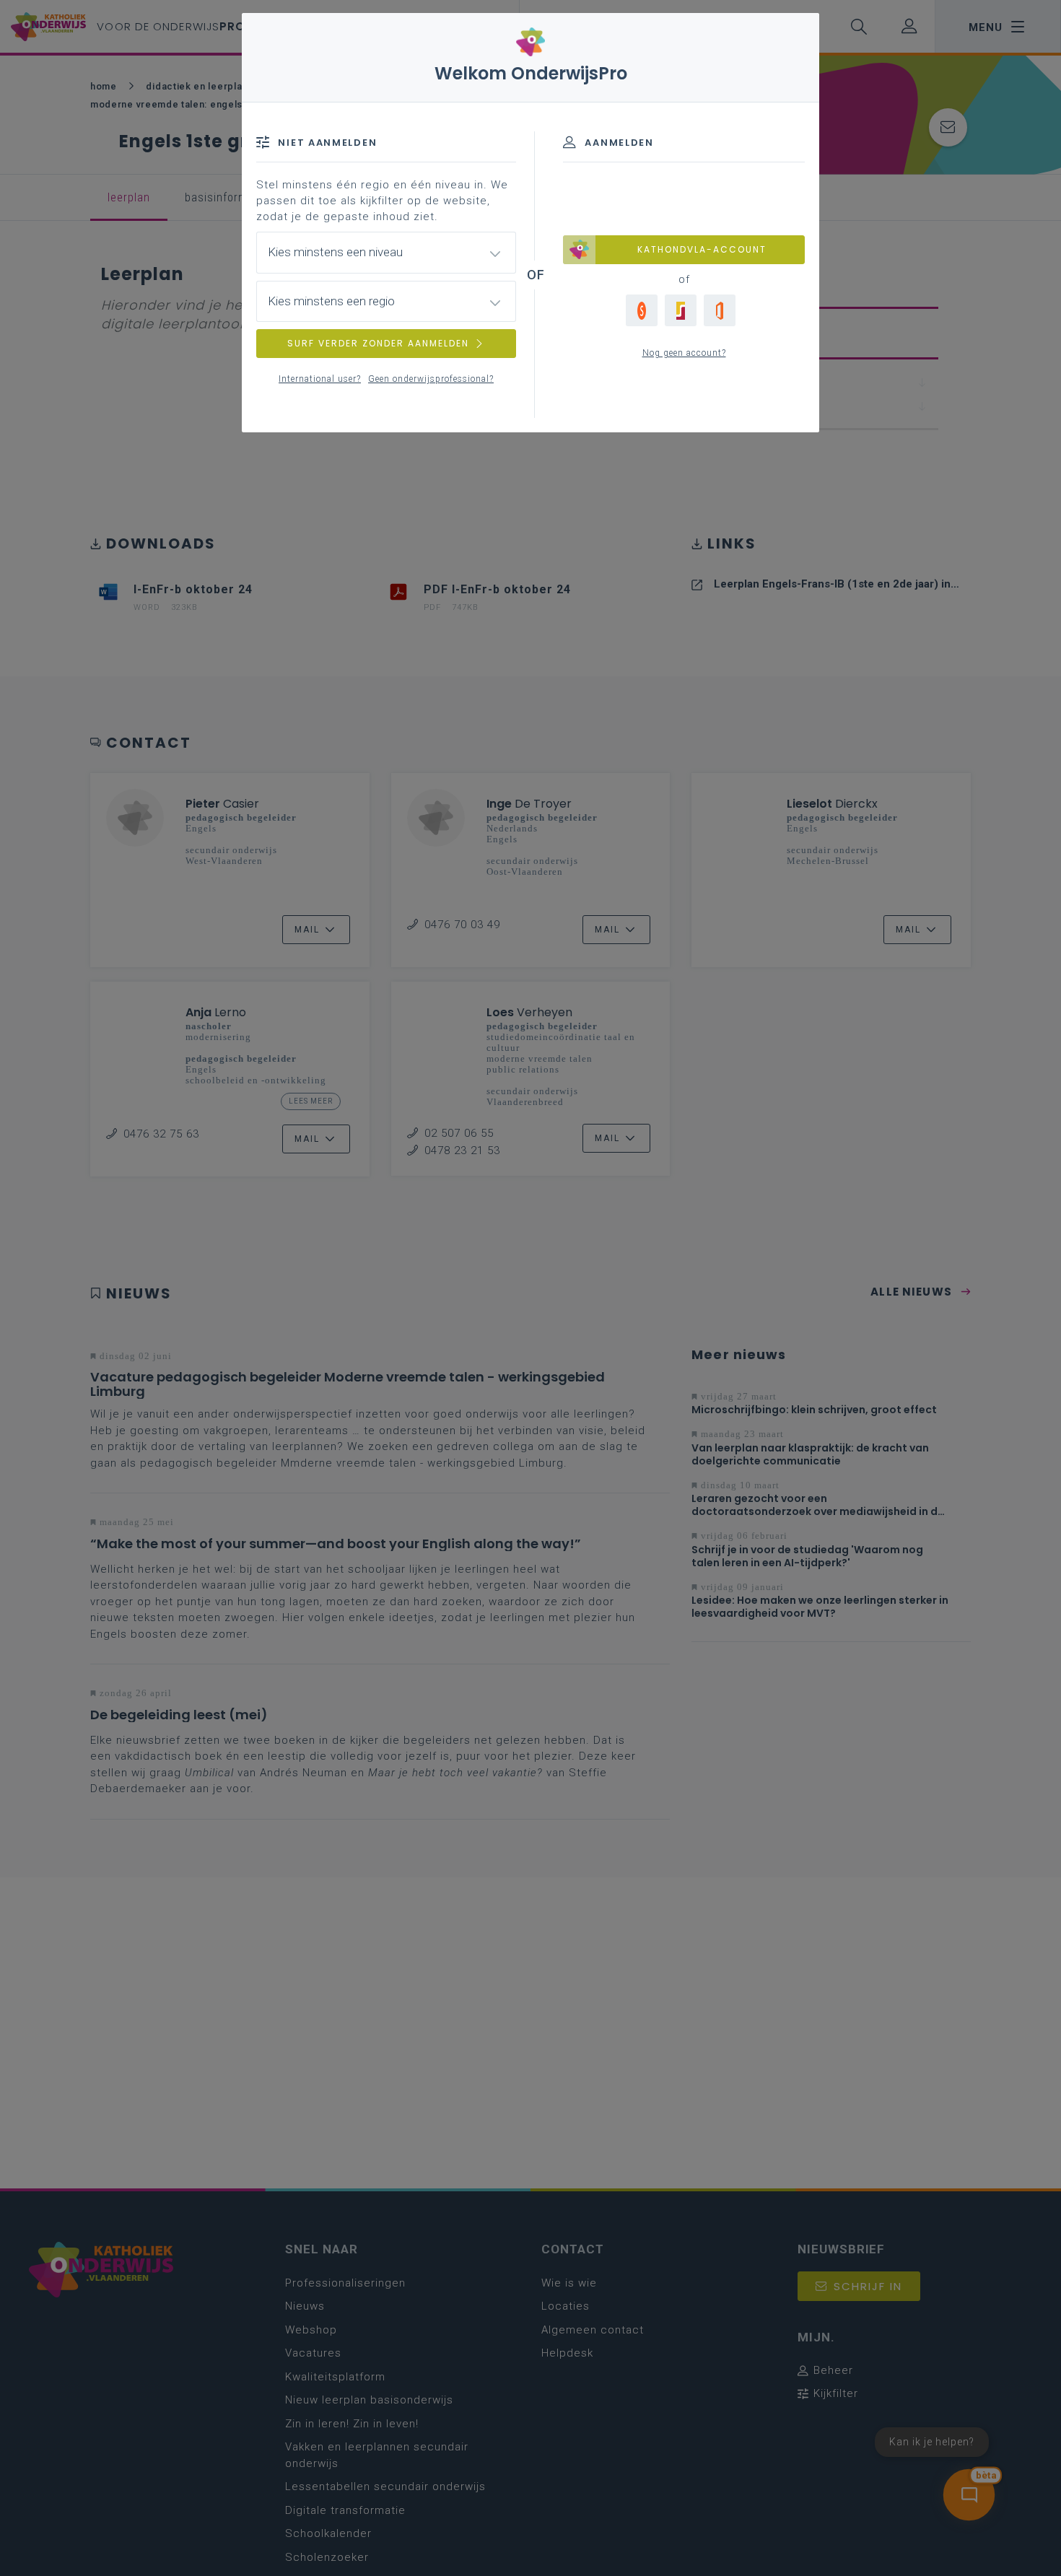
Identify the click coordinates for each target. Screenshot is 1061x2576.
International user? (320, 379)
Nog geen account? (684, 353)
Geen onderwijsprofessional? (431, 379)
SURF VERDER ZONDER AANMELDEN (378, 343)
